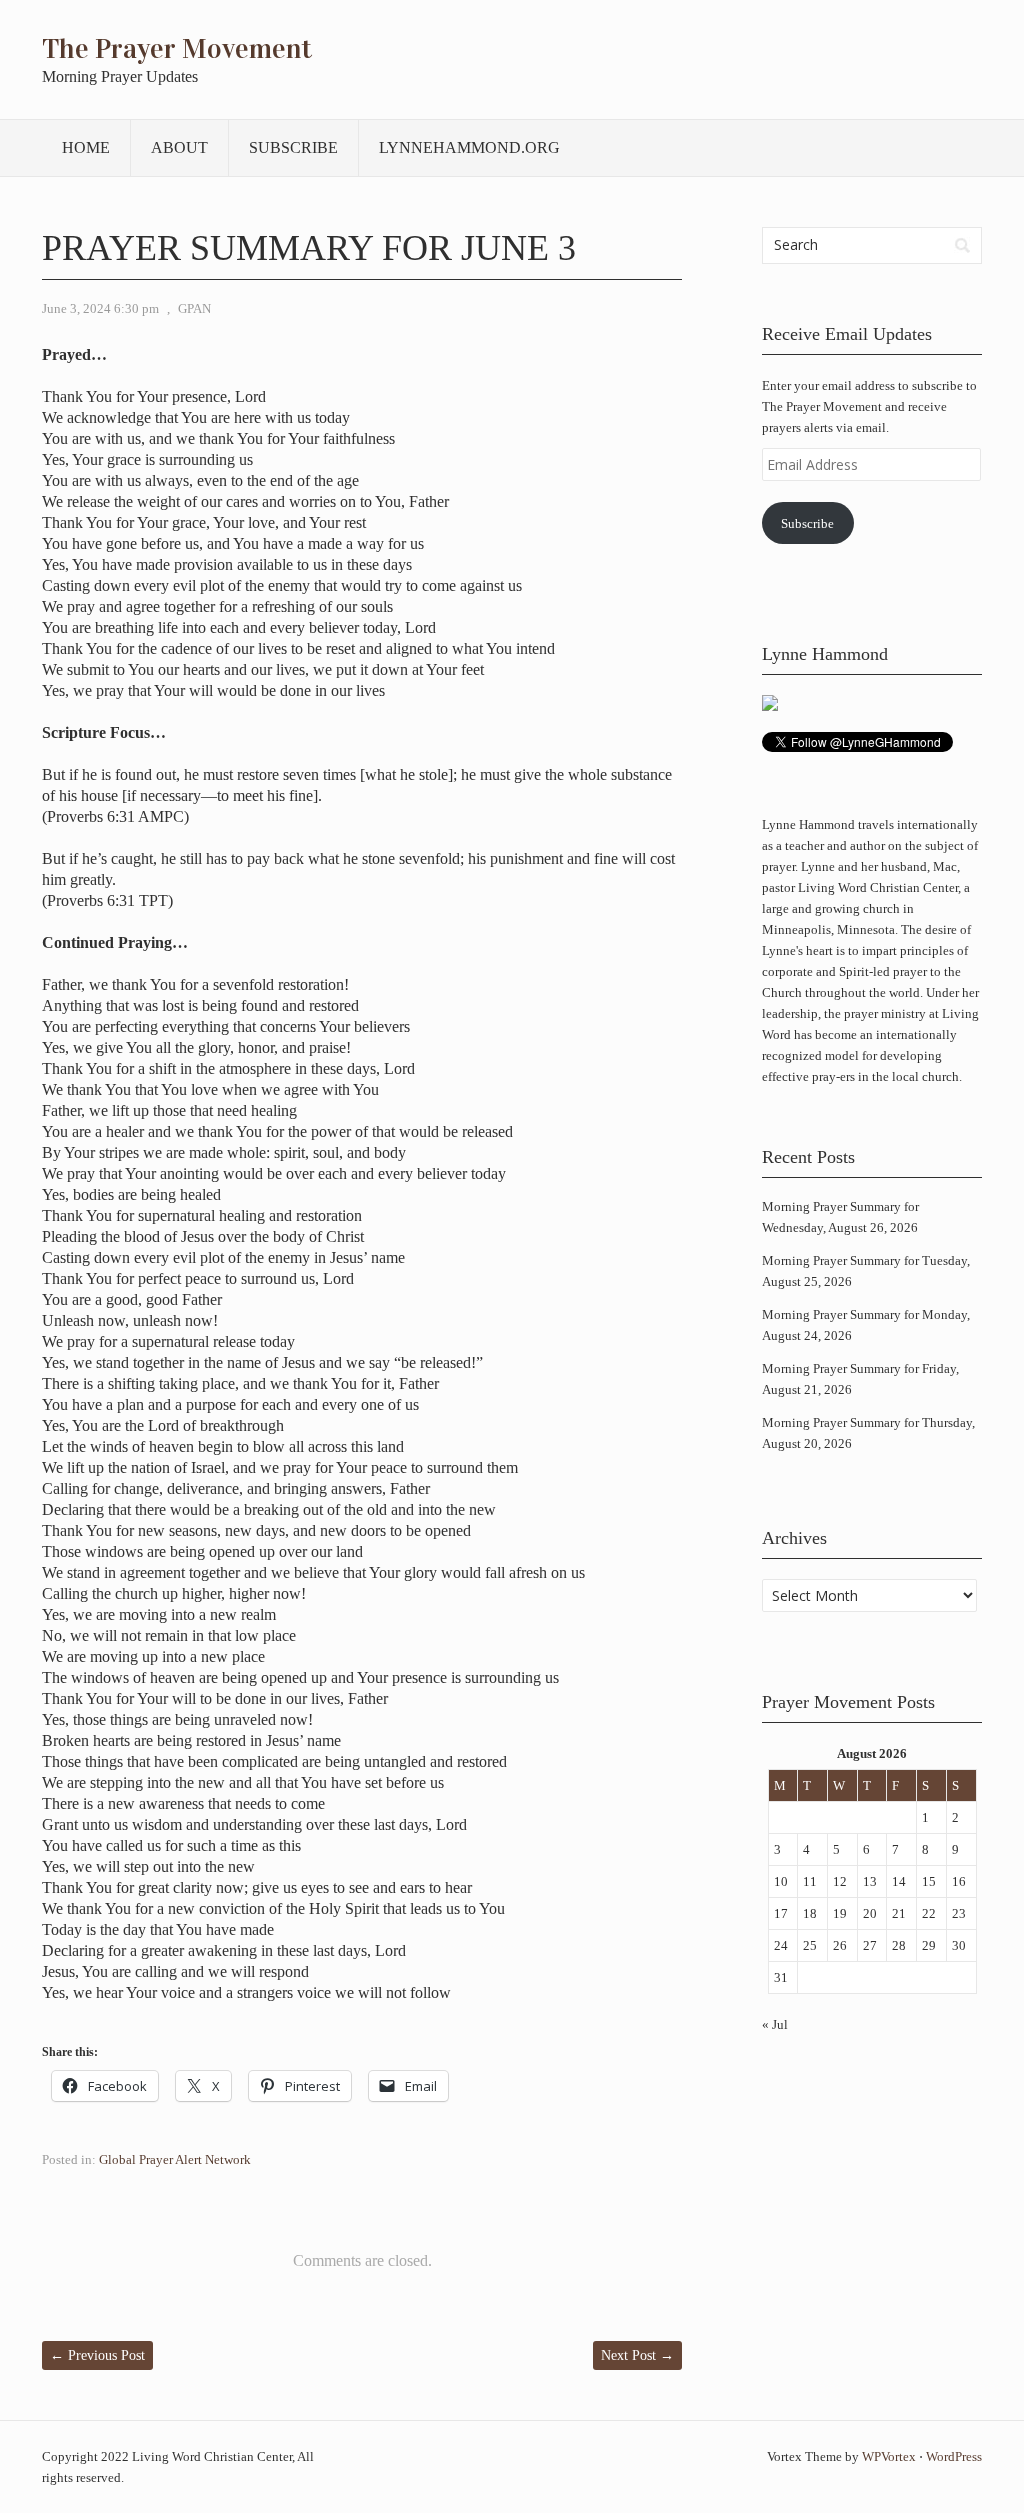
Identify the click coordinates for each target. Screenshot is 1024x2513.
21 (899, 1913)
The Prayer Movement (177, 49)
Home (86, 147)
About (179, 147)
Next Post (637, 2355)
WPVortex (889, 2456)
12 (840, 1881)
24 (781, 1945)
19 (840, 1913)
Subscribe (293, 147)
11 (810, 1881)
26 (840, 1945)
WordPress (954, 2456)
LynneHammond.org (469, 147)
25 (810, 1945)
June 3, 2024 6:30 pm (100, 308)
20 (870, 1913)
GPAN (194, 308)
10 (781, 1881)
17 (781, 1913)
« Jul (775, 2024)
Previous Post (97, 2355)
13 (870, 1881)
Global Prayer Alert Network (175, 2159)
